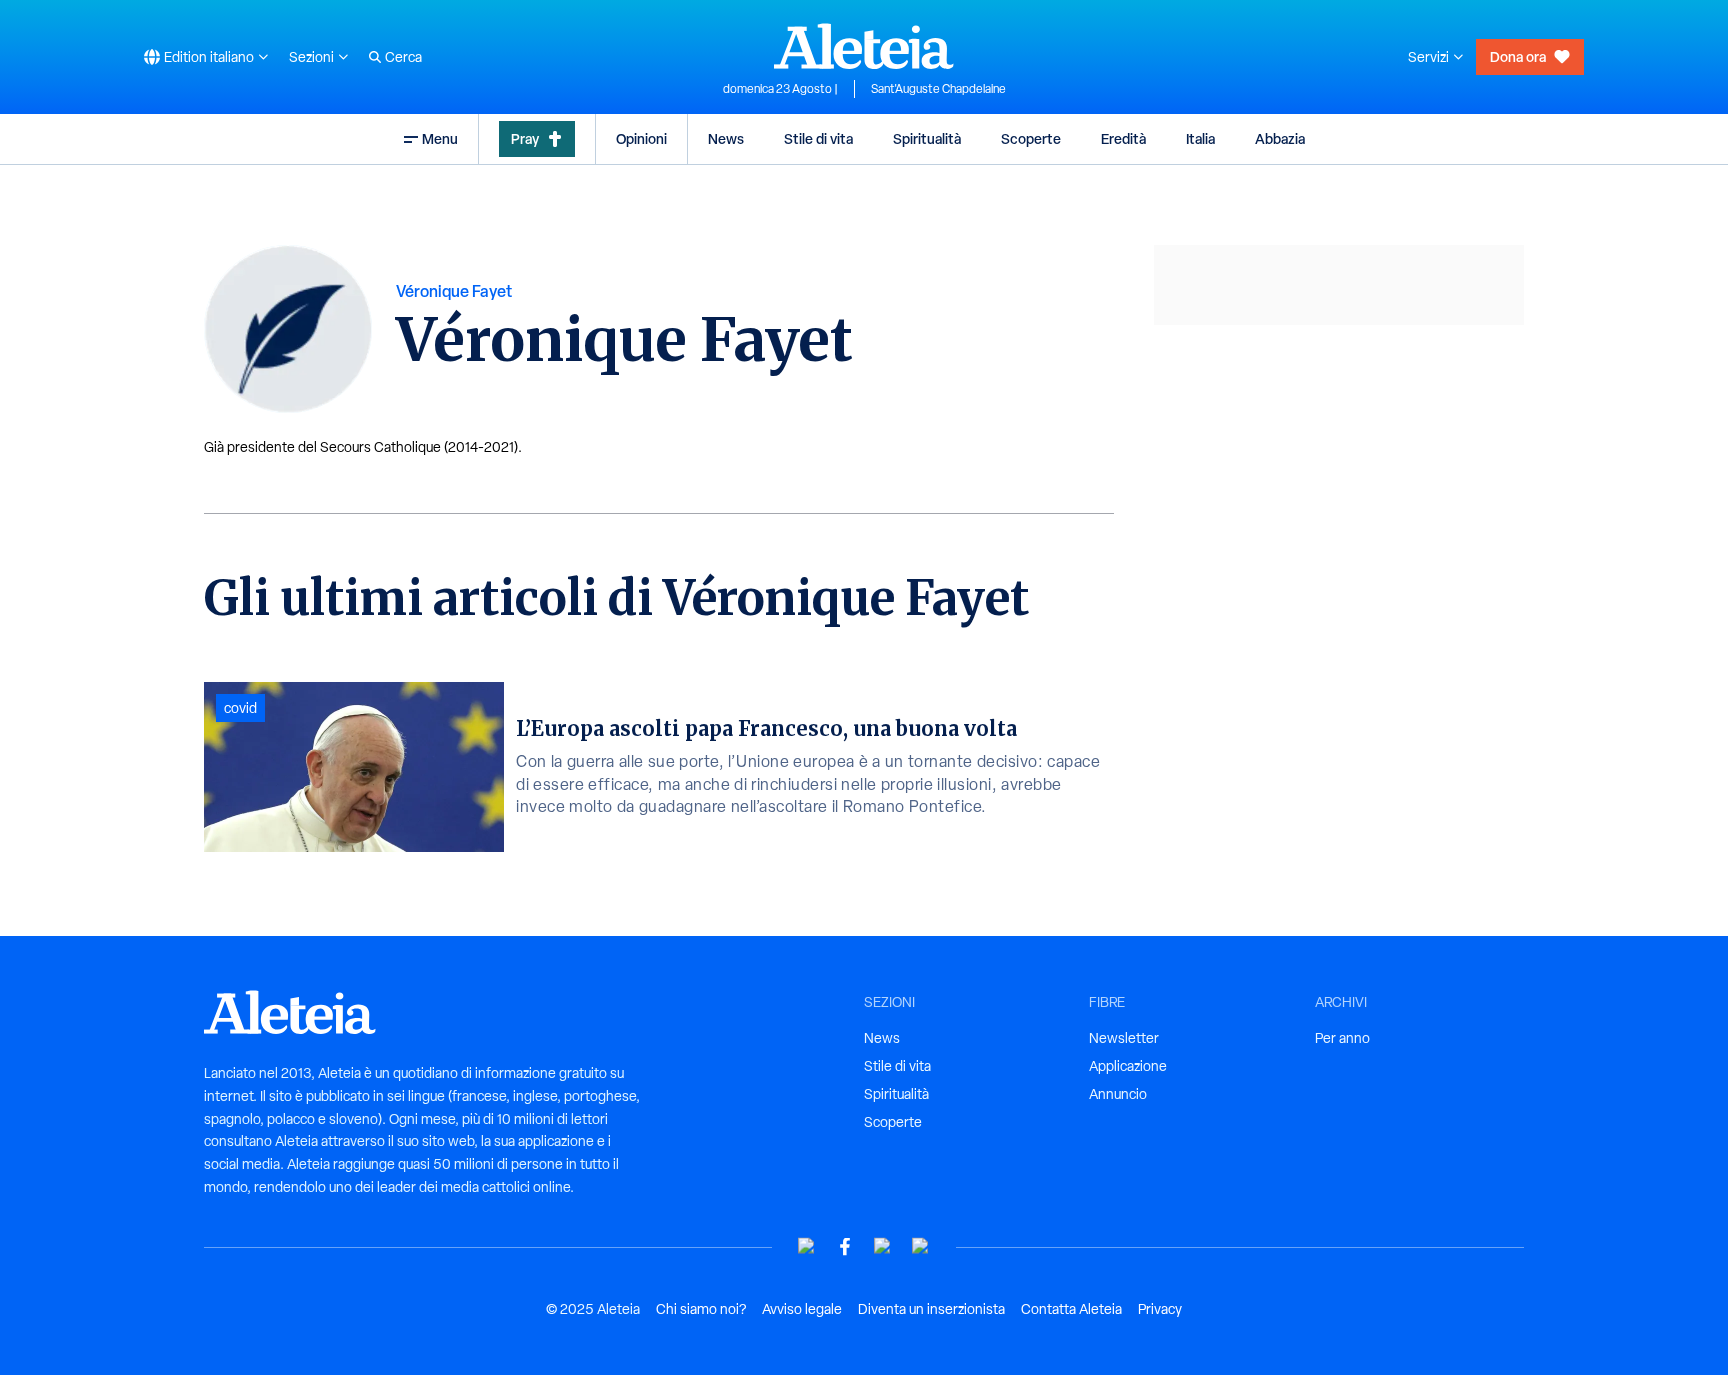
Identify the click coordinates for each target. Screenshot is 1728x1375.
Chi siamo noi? (701, 1309)
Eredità (1123, 138)
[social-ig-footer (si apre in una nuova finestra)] (921, 1246)
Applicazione (1128, 1066)
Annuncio (1118, 1094)
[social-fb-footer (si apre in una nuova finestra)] (845, 1246)
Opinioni (641, 138)
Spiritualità (927, 138)
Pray (525, 138)
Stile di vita (818, 138)
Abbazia (1280, 138)
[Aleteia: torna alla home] (864, 46)
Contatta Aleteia (1071, 1309)
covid (240, 708)
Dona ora (1518, 56)
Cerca (403, 57)
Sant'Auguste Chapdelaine (938, 89)
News (726, 138)
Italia (1200, 138)
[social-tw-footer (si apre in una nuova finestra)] (883, 1246)
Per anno (1342, 1038)
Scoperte (1031, 138)
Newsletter (1124, 1038)
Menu (440, 138)
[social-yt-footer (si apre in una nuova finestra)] (807, 1246)
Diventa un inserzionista (931, 1309)
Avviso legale (802, 1309)
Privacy (1160, 1309)
